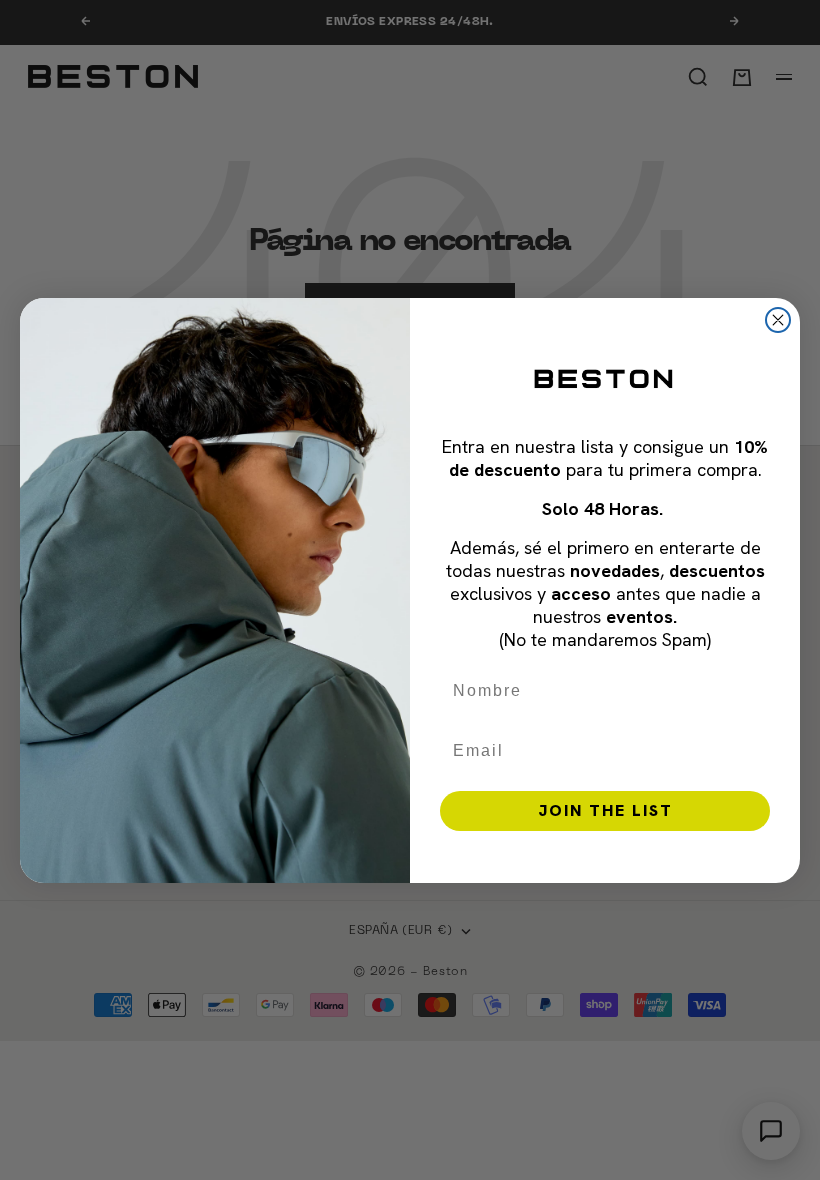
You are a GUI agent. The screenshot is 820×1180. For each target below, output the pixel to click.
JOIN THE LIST (605, 810)
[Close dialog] (778, 320)
